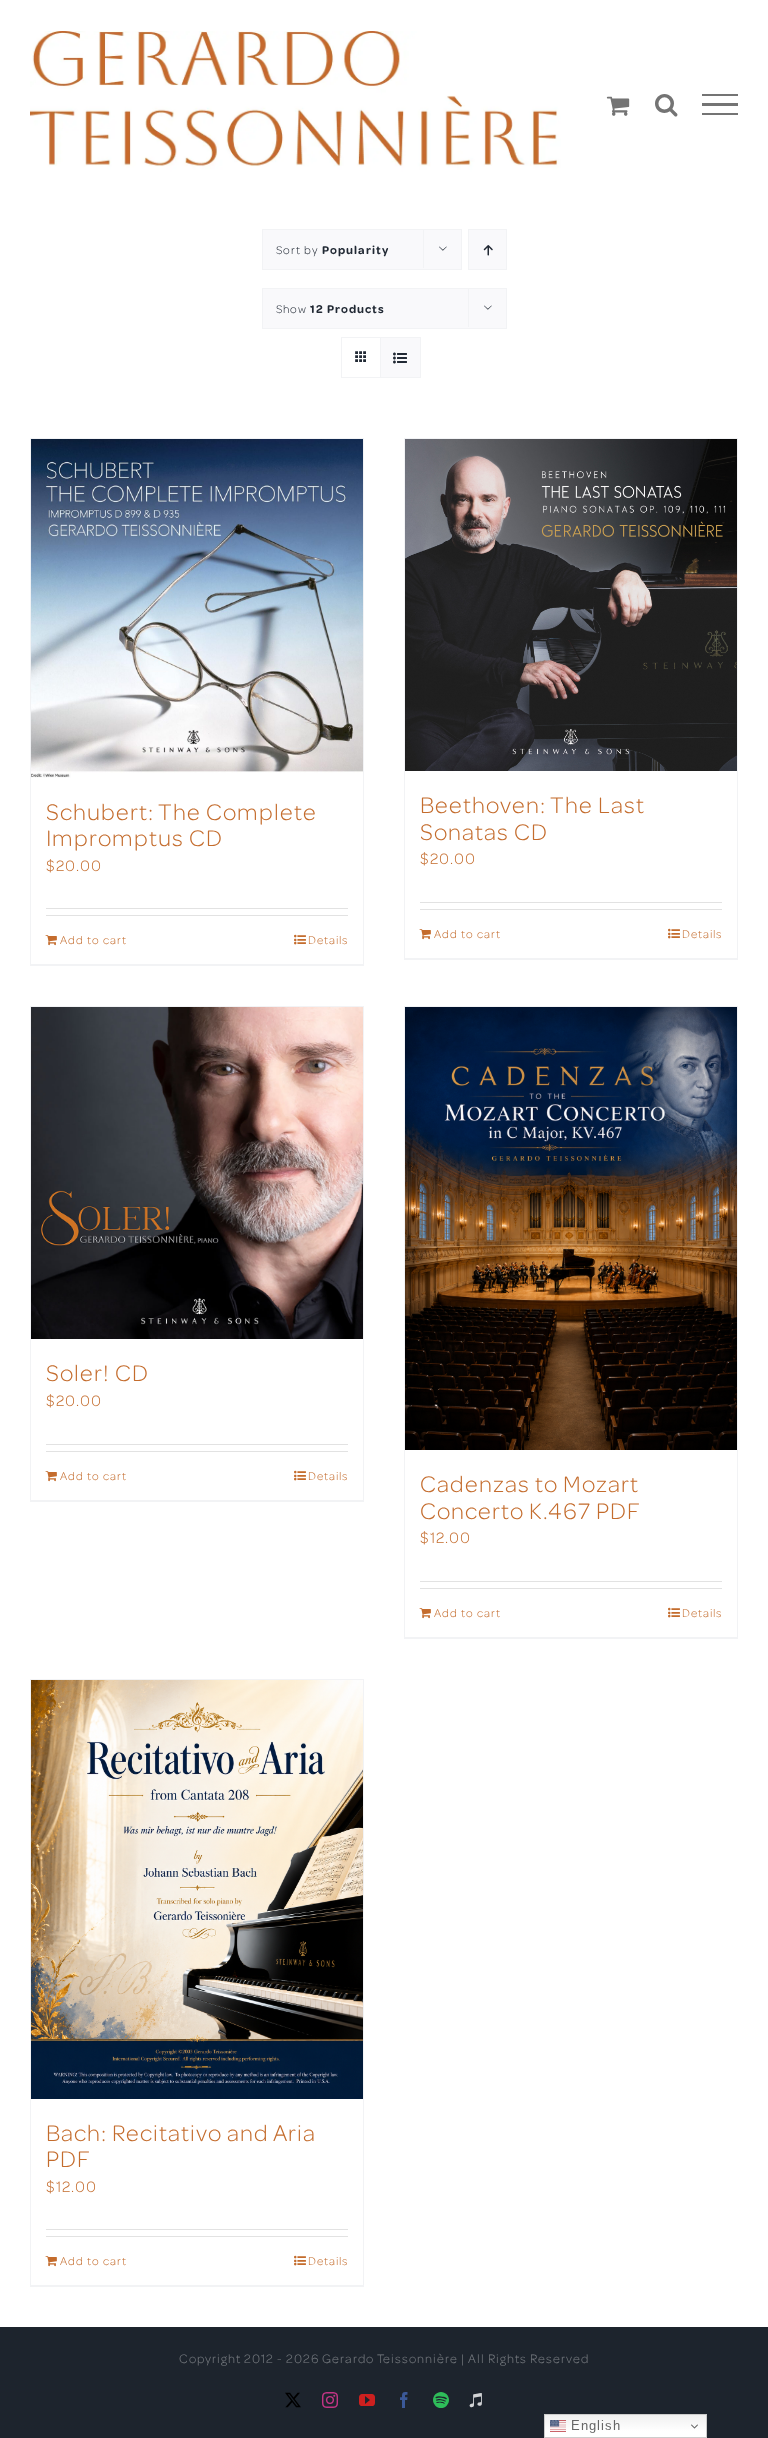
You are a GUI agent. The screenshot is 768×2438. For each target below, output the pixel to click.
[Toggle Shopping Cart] (618, 105)
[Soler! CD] (197, 1173)
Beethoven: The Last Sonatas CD (532, 816)
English (593, 2425)
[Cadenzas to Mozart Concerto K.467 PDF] (571, 1228)
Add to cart (93, 939)
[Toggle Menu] (720, 105)
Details (328, 939)
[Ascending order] (487, 249)
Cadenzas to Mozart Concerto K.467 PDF (530, 1495)
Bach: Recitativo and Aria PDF (181, 2144)
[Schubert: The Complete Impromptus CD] (197, 608)
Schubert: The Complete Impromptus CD (181, 823)
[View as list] (400, 357)
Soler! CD (97, 1371)
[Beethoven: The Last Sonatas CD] (571, 605)
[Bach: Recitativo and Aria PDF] (197, 1889)
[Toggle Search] (666, 104)
